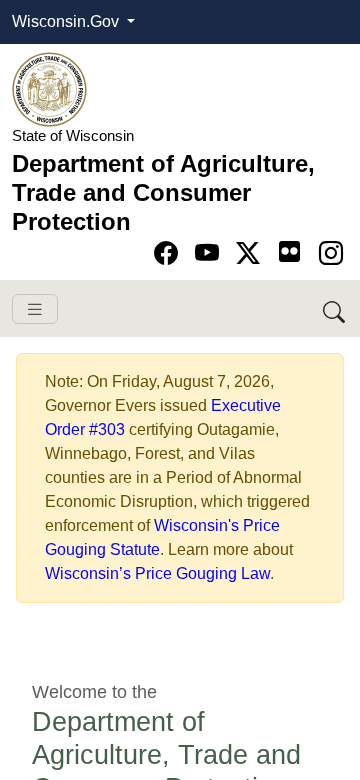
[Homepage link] (49, 88)
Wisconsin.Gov (67, 21)
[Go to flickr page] (289, 251)
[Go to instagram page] (331, 253)
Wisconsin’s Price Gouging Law (157, 573)
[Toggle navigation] (35, 309)
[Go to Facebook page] (169, 253)
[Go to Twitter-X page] (251, 253)
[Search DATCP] (335, 308)
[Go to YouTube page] (210, 253)
